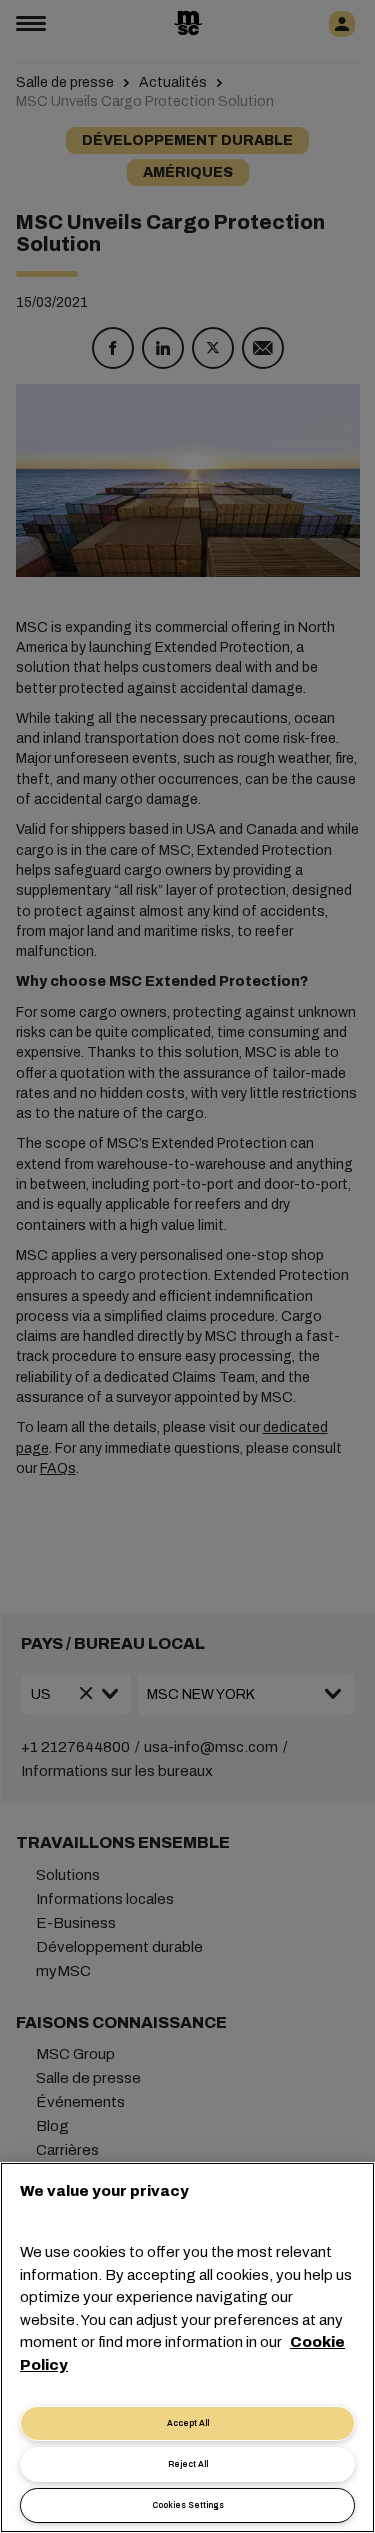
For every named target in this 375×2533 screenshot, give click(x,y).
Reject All (188, 2464)
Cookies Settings (188, 2505)
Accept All (188, 2423)
